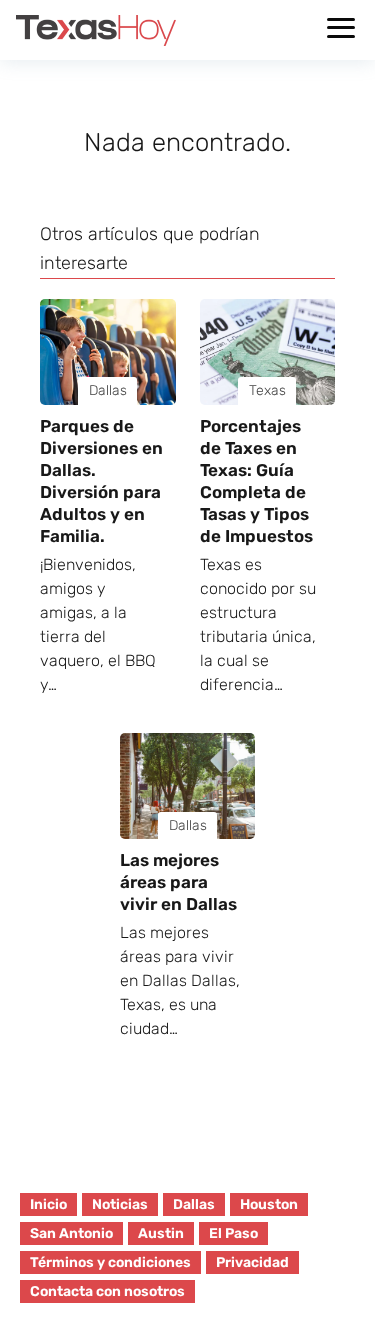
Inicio (48, 1204)
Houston (269, 1204)
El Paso (233, 1233)
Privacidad (252, 1262)
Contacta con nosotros (107, 1291)
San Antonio (71, 1233)
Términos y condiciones (110, 1262)
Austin (161, 1233)
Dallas (194, 1204)
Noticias (120, 1204)
